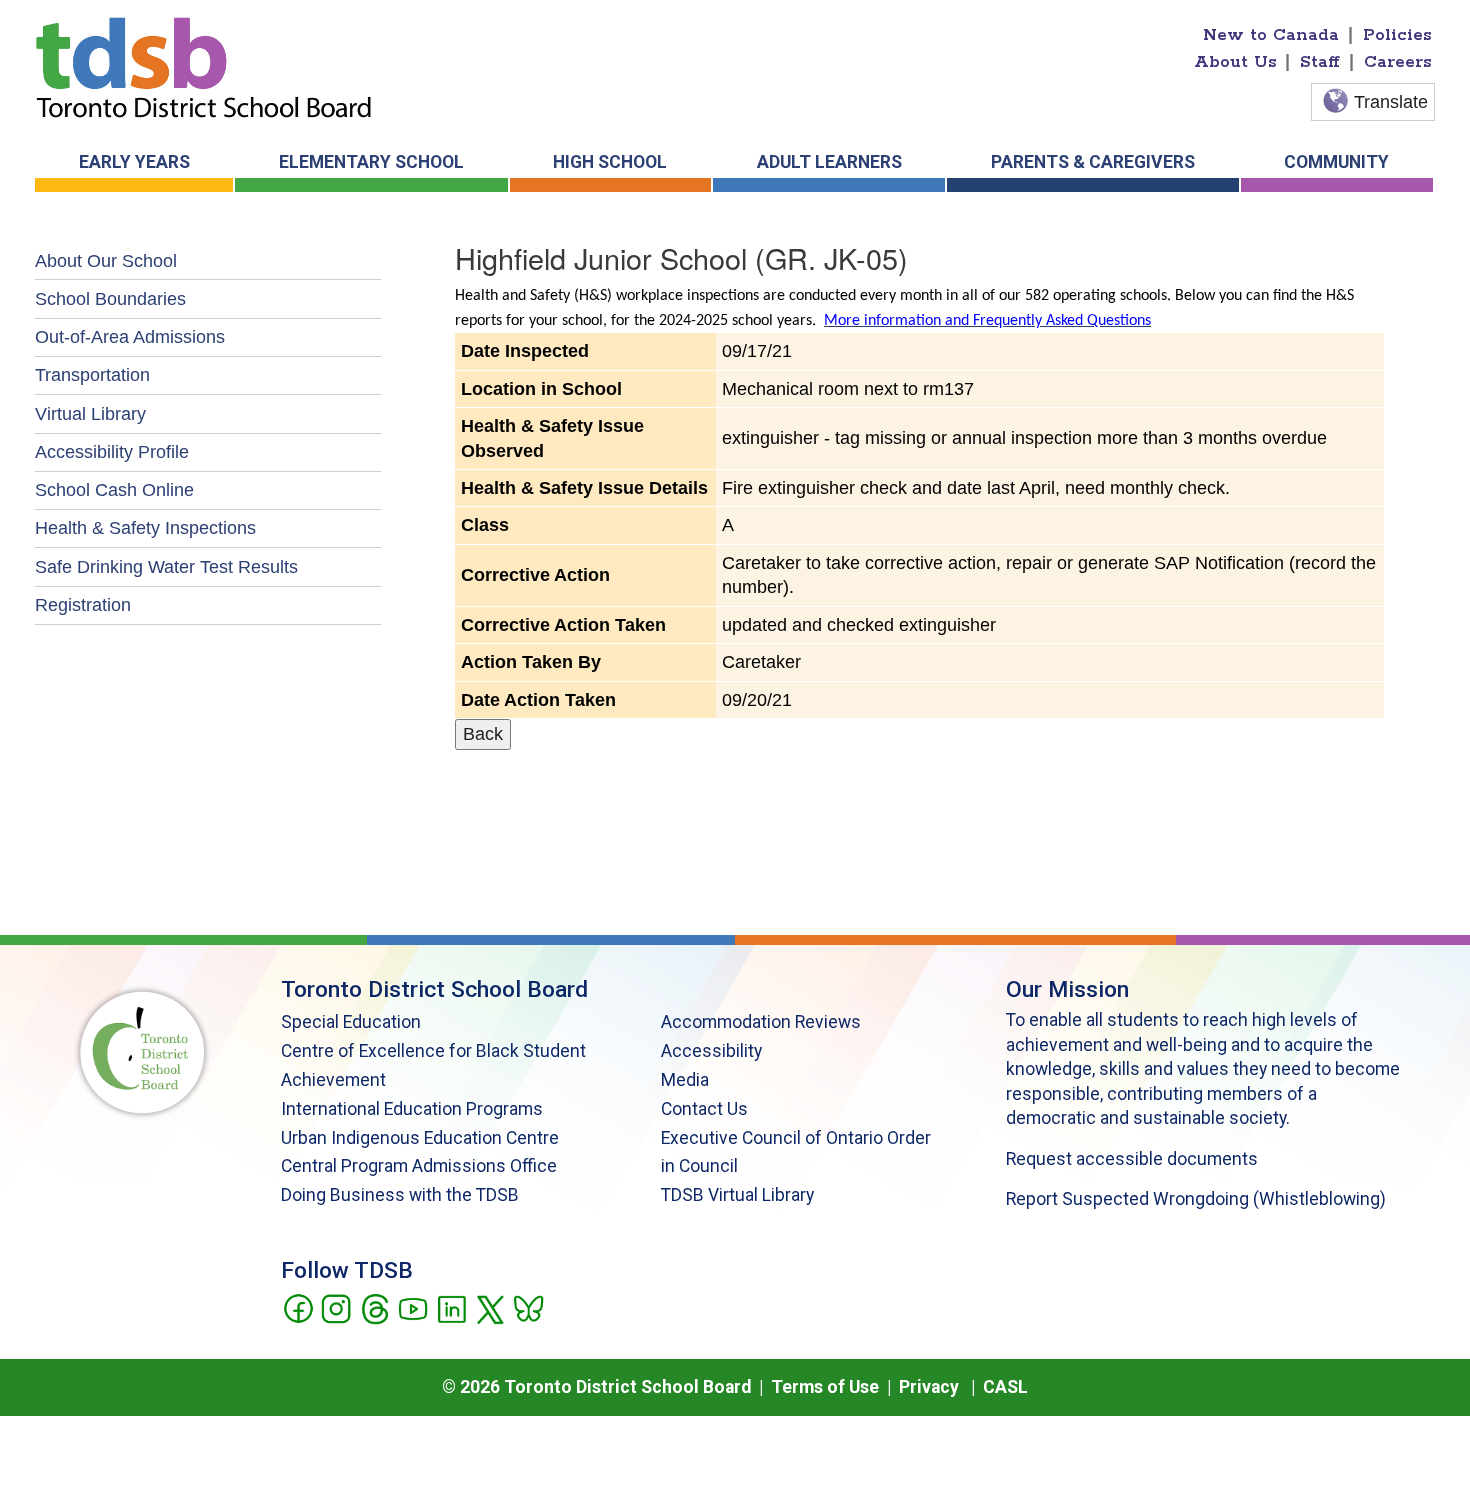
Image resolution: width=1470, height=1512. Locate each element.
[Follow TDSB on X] (489, 1307)
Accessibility (711, 1051)
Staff (1320, 62)
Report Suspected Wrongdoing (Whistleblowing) (1196, 1199)
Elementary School (371, 162)
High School (610, 162)
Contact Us (704, 1109)
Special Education (351, 1022)
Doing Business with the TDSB (400, 1195)
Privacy (929, 1387)
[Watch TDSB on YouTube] (412, 1307)
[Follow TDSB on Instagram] (335, 1307)
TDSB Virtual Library (737, 1195)
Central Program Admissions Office (419, 1166)
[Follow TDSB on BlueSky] (527, 1307)
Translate (1391, 102)
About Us (1235, 62)
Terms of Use (825, 1387)
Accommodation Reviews (761, 1022)
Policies (1397, 35)
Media (685, 1080)
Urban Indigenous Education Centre (420, 1138)
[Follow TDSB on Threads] (374, 1307)
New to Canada (1271, 35)
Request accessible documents (1132, 1159)
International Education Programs (412, 1109)
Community (1336, 162)
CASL (1005, 1387)
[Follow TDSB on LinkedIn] (451, 1307)
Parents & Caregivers (1093, 162)
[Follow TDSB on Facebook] (297, 1307)
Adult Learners (829, 162)
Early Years (134, 162)
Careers (1398, 62)
